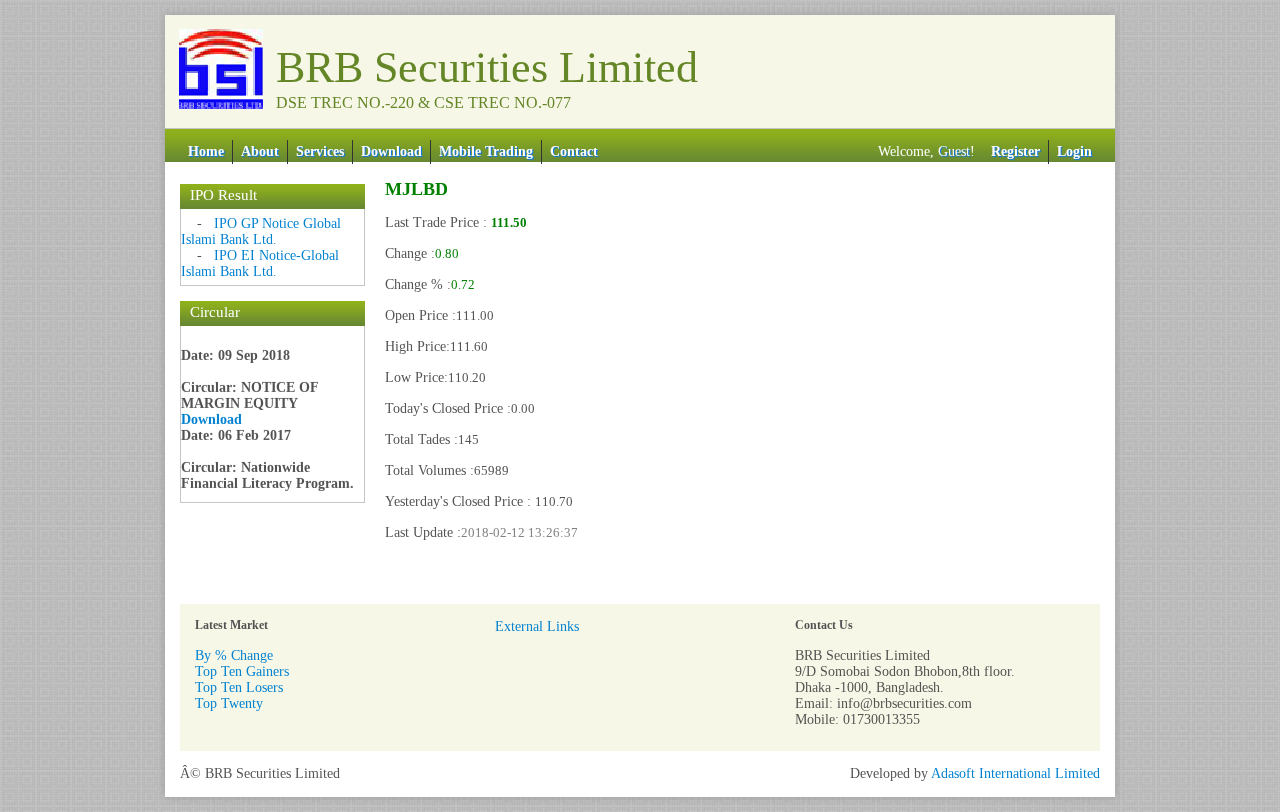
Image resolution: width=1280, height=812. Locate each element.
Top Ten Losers (239, 687)
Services (320, 151)
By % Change (234, 655)
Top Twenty (229, 703)
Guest (954, 151)
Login (1074, 151)
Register (1015, 151)
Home (206, 151)
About (260, 151)
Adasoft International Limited (1015, 773)
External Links (537, 626)
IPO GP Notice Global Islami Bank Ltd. (261, 231)
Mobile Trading (486, 151)
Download (391, 151)
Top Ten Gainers (242, 671)
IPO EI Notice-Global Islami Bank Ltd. (260, 263)
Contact (574, 151)
